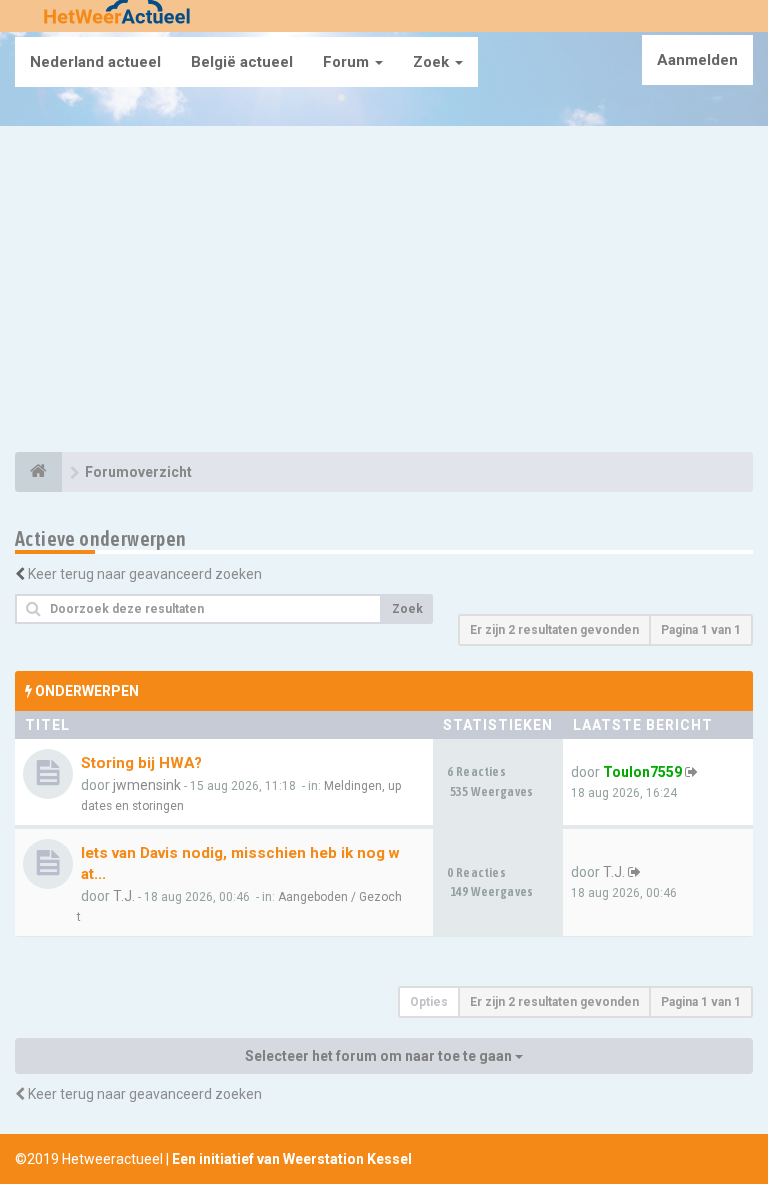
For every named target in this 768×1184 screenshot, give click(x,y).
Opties (429, 1002)
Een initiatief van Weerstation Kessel (292, 1159)
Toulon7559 (642, 772)
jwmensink (147, 785)
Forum (348, 62)
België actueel (242, 62)
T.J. (124, 896)
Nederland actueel (95, 62)
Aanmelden (697, 60)
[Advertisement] (384, 292)
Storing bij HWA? (141, 763)
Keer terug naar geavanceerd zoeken (145, 574)
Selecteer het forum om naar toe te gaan (380, 1056)
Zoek (433, 62)
